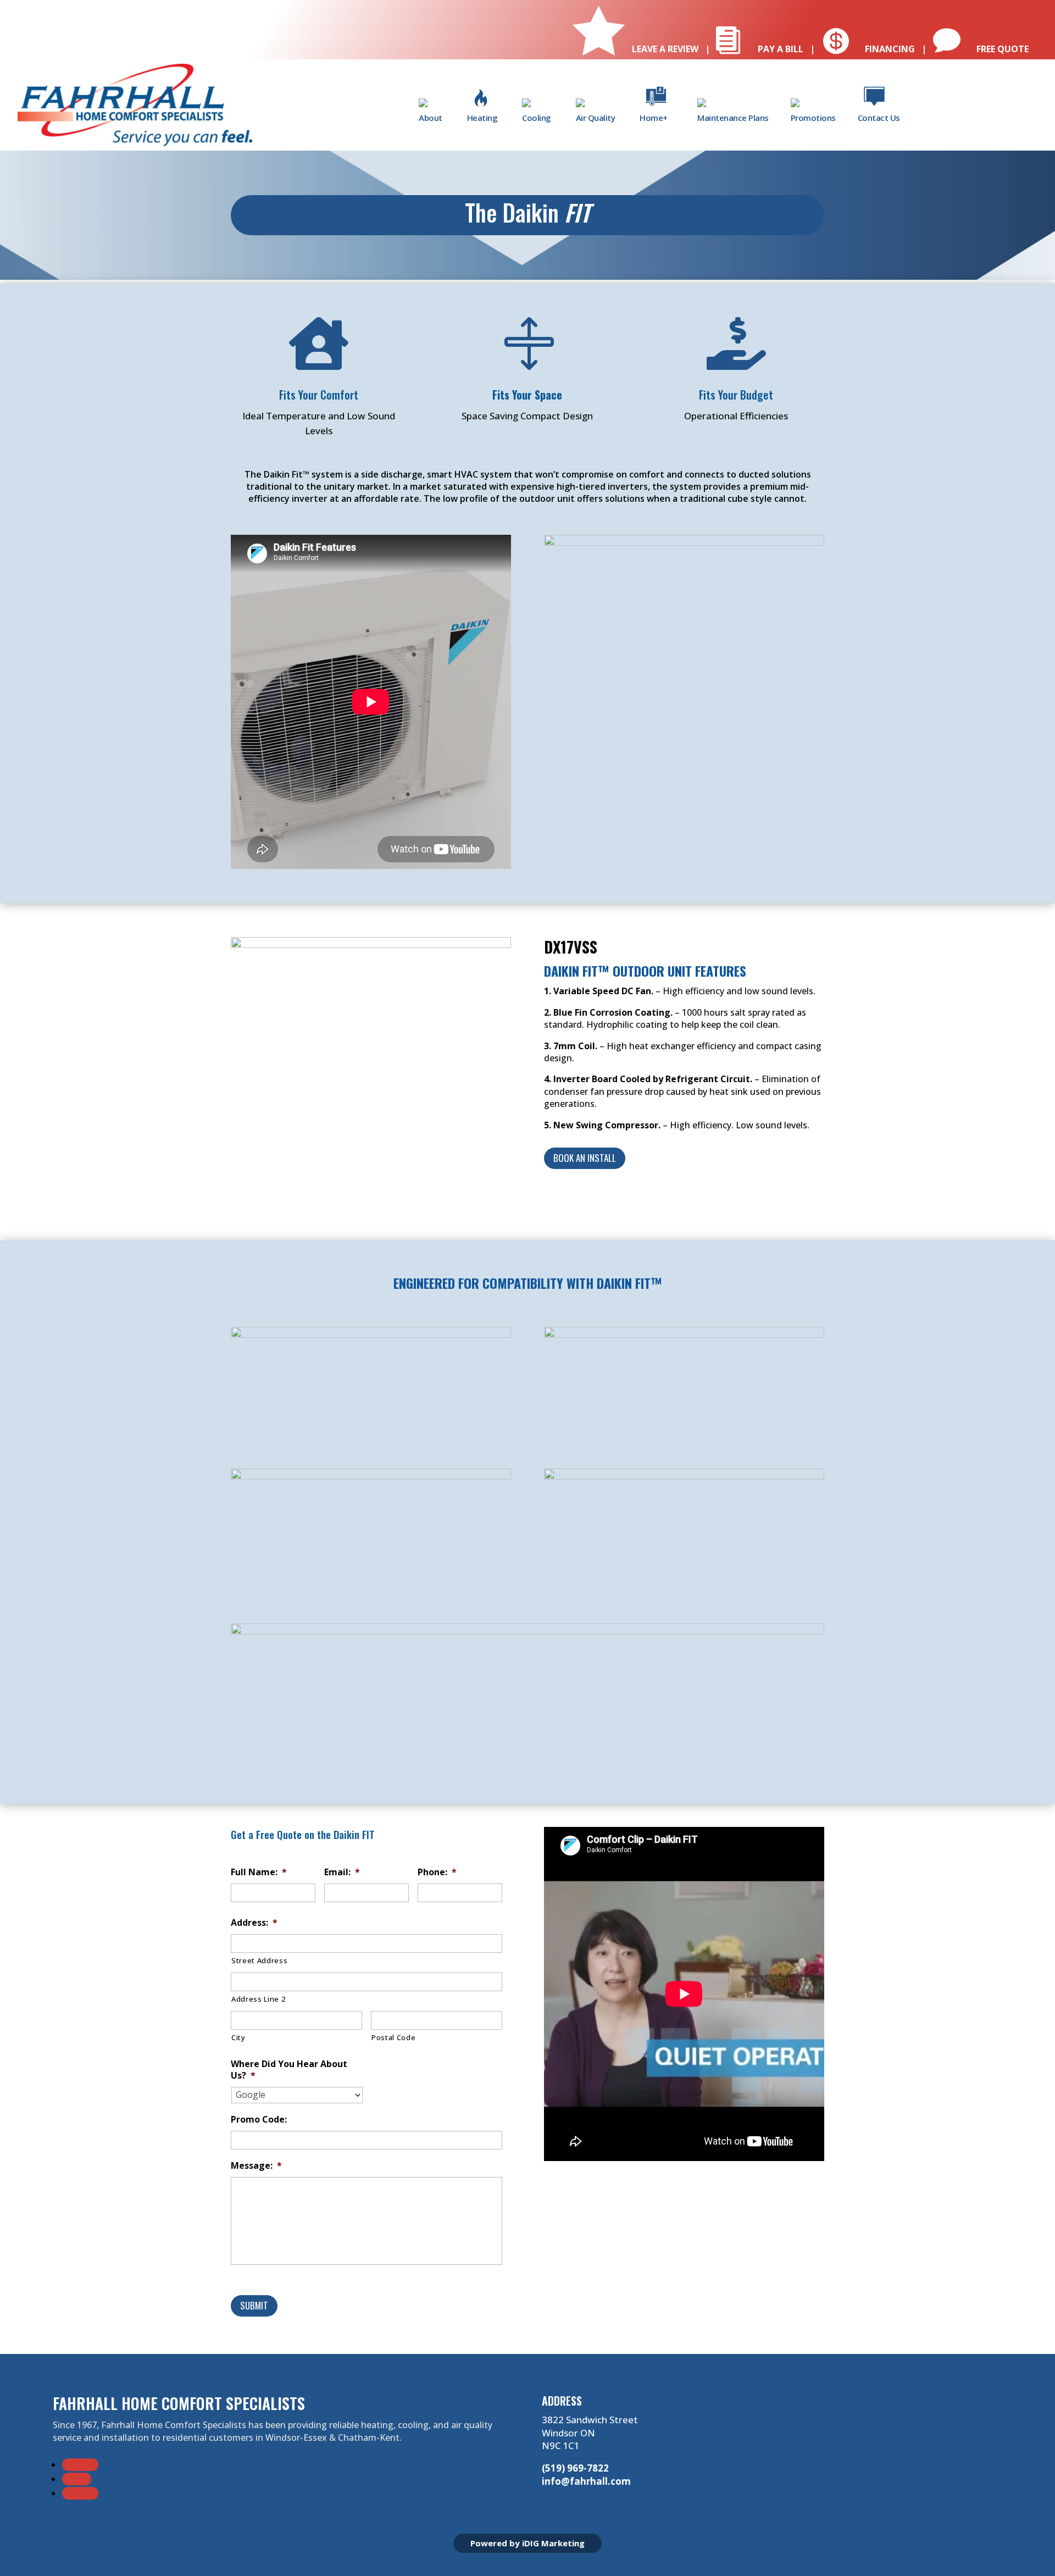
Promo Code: (259, 2120)
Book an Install (585, 1158)
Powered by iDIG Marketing (527, 2543)
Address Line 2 (258, 1999)
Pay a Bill (759, 49)
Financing (868, 49)
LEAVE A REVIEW (637, 49)
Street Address (259, 1960)
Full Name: (259, 1872)
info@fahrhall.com (586, 2481)
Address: (254, 1923)
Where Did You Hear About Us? (289, 2070)
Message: (256, 2166)
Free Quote (981, 49)
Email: (342, 1872)
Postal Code (393, 2037)
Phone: (437, 1872)
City (238, 2037)
